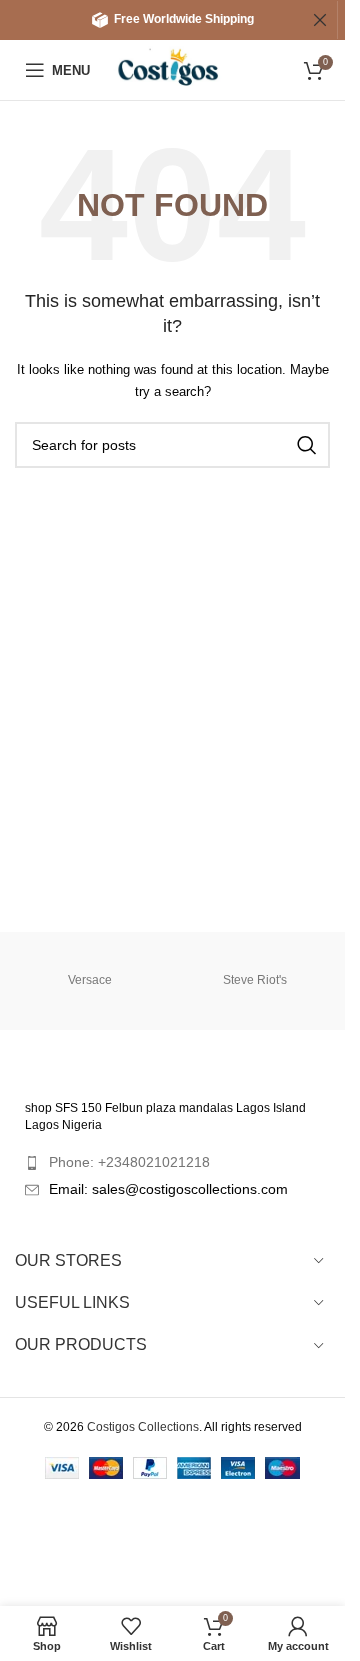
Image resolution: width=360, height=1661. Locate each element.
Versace (90, 980)
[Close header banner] (320, 20)
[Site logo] (174, 69)
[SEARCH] (307, 445)
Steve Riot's (255, 980)
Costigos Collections (143, 1427)
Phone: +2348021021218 (129, 1162)
